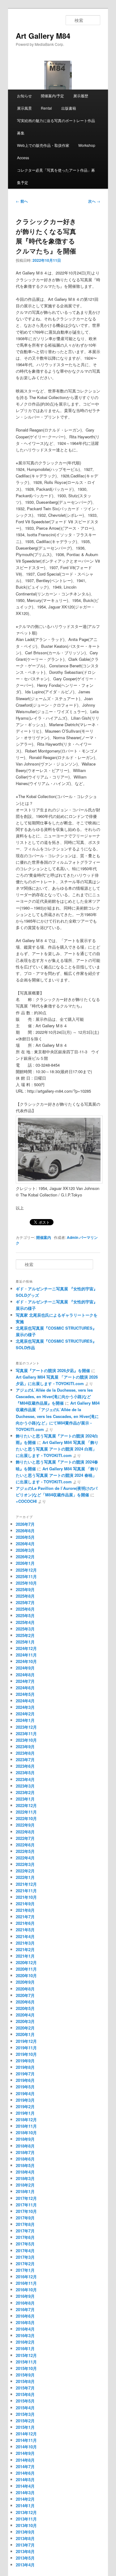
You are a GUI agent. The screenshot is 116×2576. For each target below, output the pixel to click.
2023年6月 (25, 1766)
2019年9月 (25, 2061)
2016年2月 (25, 2342)
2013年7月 (25, 2545)
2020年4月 (25, 2015)
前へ (22, 201)
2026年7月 (25, 1524)
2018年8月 (25, 2146)
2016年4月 (25, 2329)
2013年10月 (26, 2525)
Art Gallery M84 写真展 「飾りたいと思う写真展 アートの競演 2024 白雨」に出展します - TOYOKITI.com (57, 1449)
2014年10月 (26, 2447)
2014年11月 (26, 2440)
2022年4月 (25, 1858)
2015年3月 (25, 2414)
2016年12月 (26, 2277)
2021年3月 (25, 1943)
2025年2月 (25, 1635)
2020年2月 (25, 2028)
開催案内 (44, 1237)
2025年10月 (26, 1583)
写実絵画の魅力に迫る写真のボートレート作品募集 (56, 127)
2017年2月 (25, 2264)
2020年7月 (25, 1995)
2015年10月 (26, 2368)
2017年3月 (25, 2257)
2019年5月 (25, 2087)
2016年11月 (26, 2283)
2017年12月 (26, 2198)
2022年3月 (25, 1864)
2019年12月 (26, 2041)
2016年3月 (25, 2335)
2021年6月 (25, 1923)
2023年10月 (26, 1740)
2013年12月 (26, 2512)
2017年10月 (26, 2211)
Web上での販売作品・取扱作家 (43, 145)
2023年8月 (25, 1753)
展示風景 (24, 108)
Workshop (87, 145)
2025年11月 (26, 1576)
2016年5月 (25, 2322)
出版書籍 (69, 108)
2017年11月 (26, 2205)
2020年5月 (25, 2008)
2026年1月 (25, 1563)
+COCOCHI (26, 1501)
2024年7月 (25, 1681)
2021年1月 (25, 1956)
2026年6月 (25, 1531)
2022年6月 (25, 1845)
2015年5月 (25, 2401)
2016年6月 (25, 2316)
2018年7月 (25, 2152)
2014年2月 (25, 2499)
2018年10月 (26, 2133)
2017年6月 (25, 2237)
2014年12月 (26, 2434)
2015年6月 (25, 2394)
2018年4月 (25, 2172)
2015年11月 (26, 2362)
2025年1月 (25, 1642)
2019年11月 (26, 2048)
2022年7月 (25, 1838)
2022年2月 (25, 1871)
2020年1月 (25, 2034)
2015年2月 (25, 2421)
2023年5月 (25, 1773)
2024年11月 (26, 1655)
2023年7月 (25, 1760)
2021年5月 (25, 1930)
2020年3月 (25, 2021)
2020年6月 (25, 2002)
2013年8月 (25, 2538)
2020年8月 (25, 1989)
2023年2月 (25, 1792)
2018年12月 (26, 2120)
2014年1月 (25, 2506)
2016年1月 (25, 2348)
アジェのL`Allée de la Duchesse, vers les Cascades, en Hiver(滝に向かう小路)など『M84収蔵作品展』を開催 (54, 1396)
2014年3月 (25, 2493)
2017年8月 (25, 2224)
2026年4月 (25, 1544)
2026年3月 (25, 1550)
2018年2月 (25, 2185)
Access (23, 158)
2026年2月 (25, 1557)
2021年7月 (25, 1917)
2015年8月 (25, 2381)
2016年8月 (25, 2303)
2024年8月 (25, 1675)
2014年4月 (25, 2486)
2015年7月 (25, 2388)
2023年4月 (25, 1779)
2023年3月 (25, 1786)
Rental (46, 108)
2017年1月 (25, 2270)
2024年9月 (25, 1668)
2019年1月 (25, 2113)
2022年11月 (26, 1812)
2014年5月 (25, 2479)
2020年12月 (26, 1962)
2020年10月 (26, 1975)
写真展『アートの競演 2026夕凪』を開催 (53, 1370)
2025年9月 (25, 1589)
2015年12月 (26, 2355)
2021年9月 (25, 1904)
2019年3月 (25, 2100)
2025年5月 (25, 1615)
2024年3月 (25, 1707)
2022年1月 (25, 1877)
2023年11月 (26, 1733)
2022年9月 (25, 1825)
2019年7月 (25, 2074)
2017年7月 (25, 2231)
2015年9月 (25, 2375)
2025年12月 (26, 1570)
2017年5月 (25, 2244)
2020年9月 (25, 1982)
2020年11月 (26, 1969)
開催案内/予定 (52, 96)
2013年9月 (25, 2532)
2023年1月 (25, 1799)
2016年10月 (26, 2290)
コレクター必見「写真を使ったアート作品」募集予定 (56, 176)
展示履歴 (81, 96)
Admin (73, 1237)
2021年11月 (26, 1891)
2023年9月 (25, 1747)
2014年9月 (25, 2453)
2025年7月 (25, 1602)
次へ (94, 201)
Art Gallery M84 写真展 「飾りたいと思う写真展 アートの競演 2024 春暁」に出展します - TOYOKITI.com (57, 1475)
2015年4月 (25, 2408)
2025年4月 (25, 1622)
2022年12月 (26, 1805)
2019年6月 (25, 2080)
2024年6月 (25, 1688)
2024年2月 (25, 1714)
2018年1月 (25, 2191)
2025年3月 (25, 1629)
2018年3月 (25, 2178)
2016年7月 (25, 2309)
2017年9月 (25, 2218)
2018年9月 (25, 2139)
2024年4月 (25, 1701)
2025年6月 (25, 1609)
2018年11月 (26, 2126)
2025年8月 (25, 1596)
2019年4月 (25, 2093)
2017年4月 (25, 2251)
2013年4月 (25, 2565)
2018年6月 (25, 2159)
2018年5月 (25, 2165)
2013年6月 (25, 2551)
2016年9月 (25, 2296)
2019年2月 (25, 2106)
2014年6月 (25, 2473)
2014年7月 (25, 2466)
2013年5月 (25, 2558)
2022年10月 (26, 1818)
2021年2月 (25, 1949)
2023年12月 (26, 1727)
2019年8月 (25, 2067)
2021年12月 (26, 1884)
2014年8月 (25, 2460)
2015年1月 (25, 2427)
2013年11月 (26, 2519)
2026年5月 (25, 1537)
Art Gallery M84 (43, 36)
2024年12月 (26, 1648)
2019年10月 (26, 2054)
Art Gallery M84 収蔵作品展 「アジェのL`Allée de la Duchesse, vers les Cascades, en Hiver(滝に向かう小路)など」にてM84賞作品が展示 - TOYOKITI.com (58, 1416)
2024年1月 (25, 1720)
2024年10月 (26, 1661)
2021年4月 (25, 1936)
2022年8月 (25, 1832)
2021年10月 (26, 1897)
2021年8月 (25, 1910)
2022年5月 (25, 1851)
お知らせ (24, 96)
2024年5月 (25, 1694)
